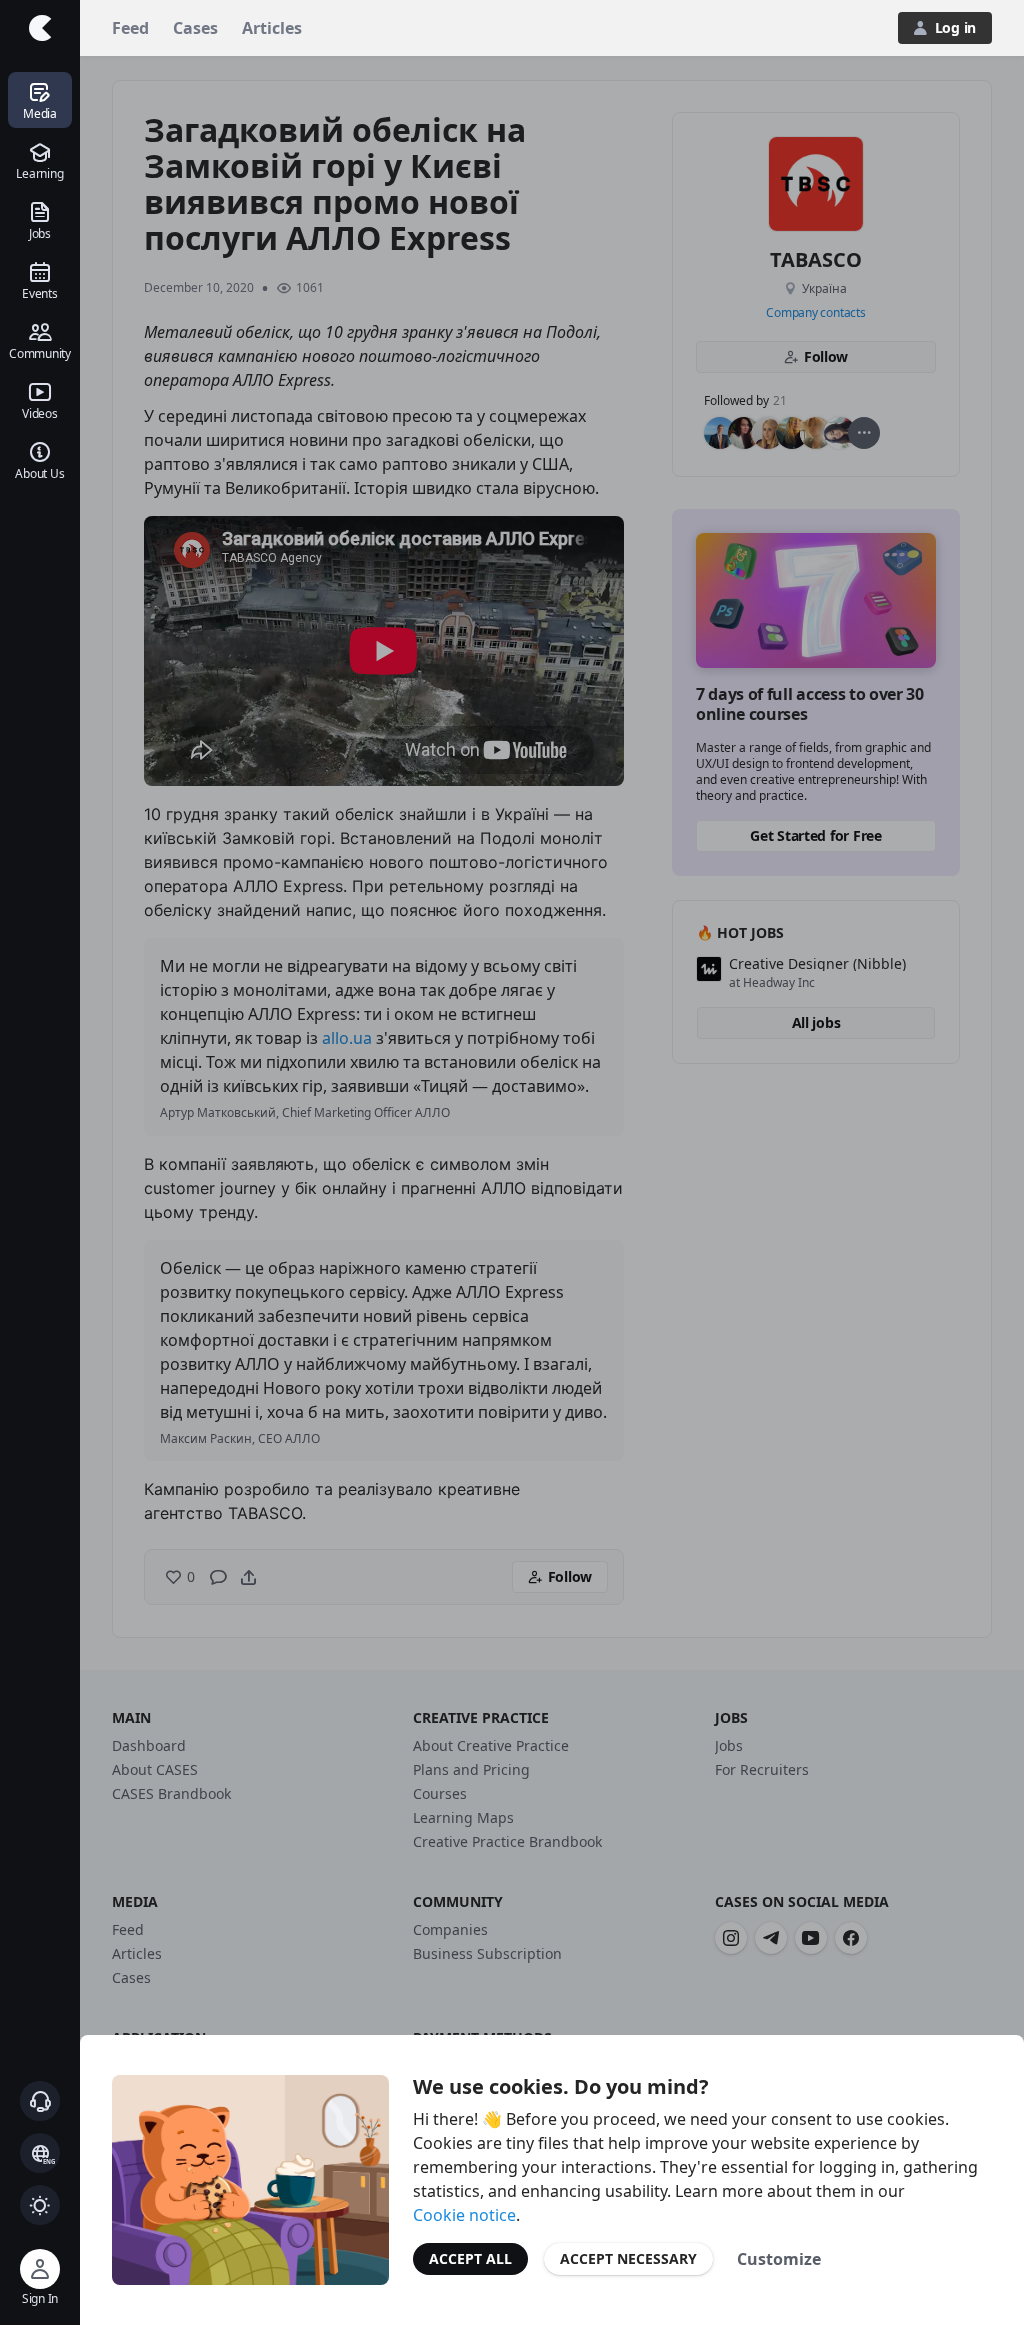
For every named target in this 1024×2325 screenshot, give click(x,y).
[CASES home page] (40, 28)
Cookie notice (464, 2215)
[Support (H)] (40, 2101)
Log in (955, 27)
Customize (779, 2259)
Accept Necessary (628, 2258)
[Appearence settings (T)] (40, 2205)
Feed (130, 28)
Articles (272, 28)
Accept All (470, 2258)
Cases (195, 28)
